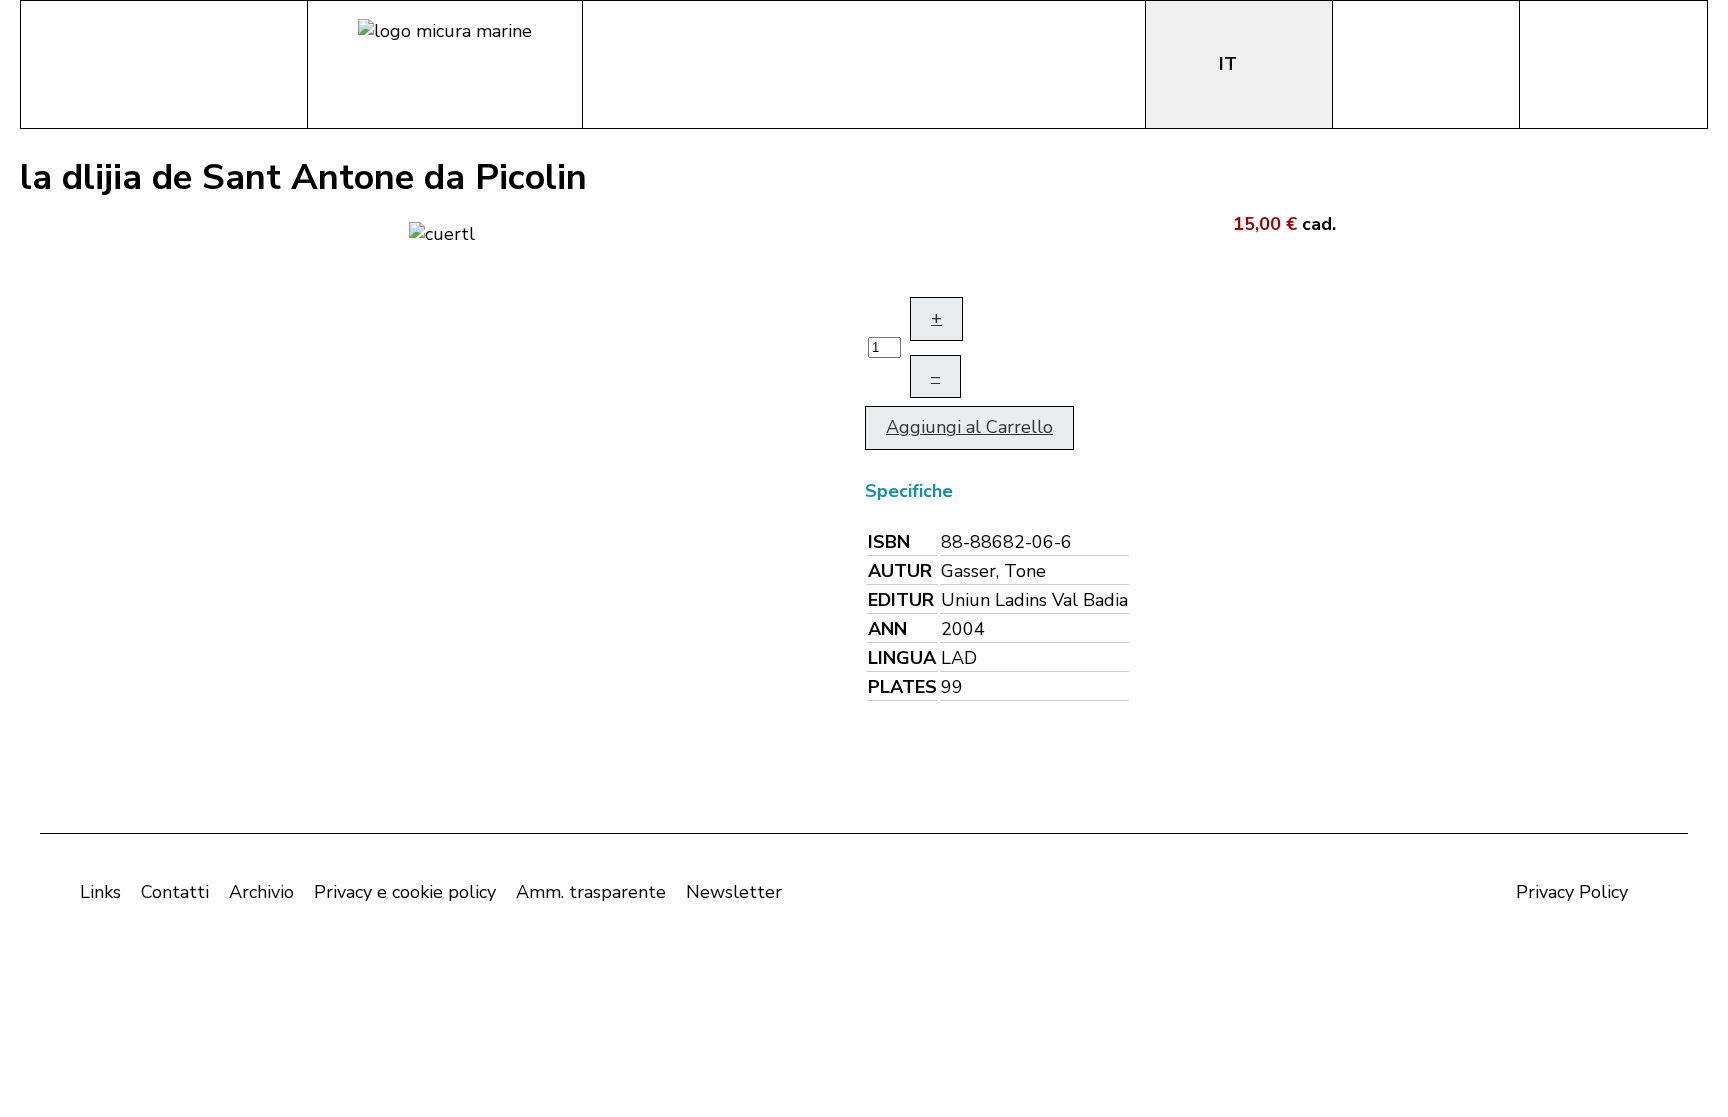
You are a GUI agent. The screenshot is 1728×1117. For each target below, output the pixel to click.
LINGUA (902, 658)
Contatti (175, 892)
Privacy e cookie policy (405, 892)
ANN (887, 629)
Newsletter (734, 892)
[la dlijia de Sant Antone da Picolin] (442, 232)
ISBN (889, 542)
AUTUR (900, 571)
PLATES (902, 687)
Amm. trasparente (591, 892)
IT (1230, 64)
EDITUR (901, 600)
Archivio (261, 892)
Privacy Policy (1572, 892)
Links (100, 892)
